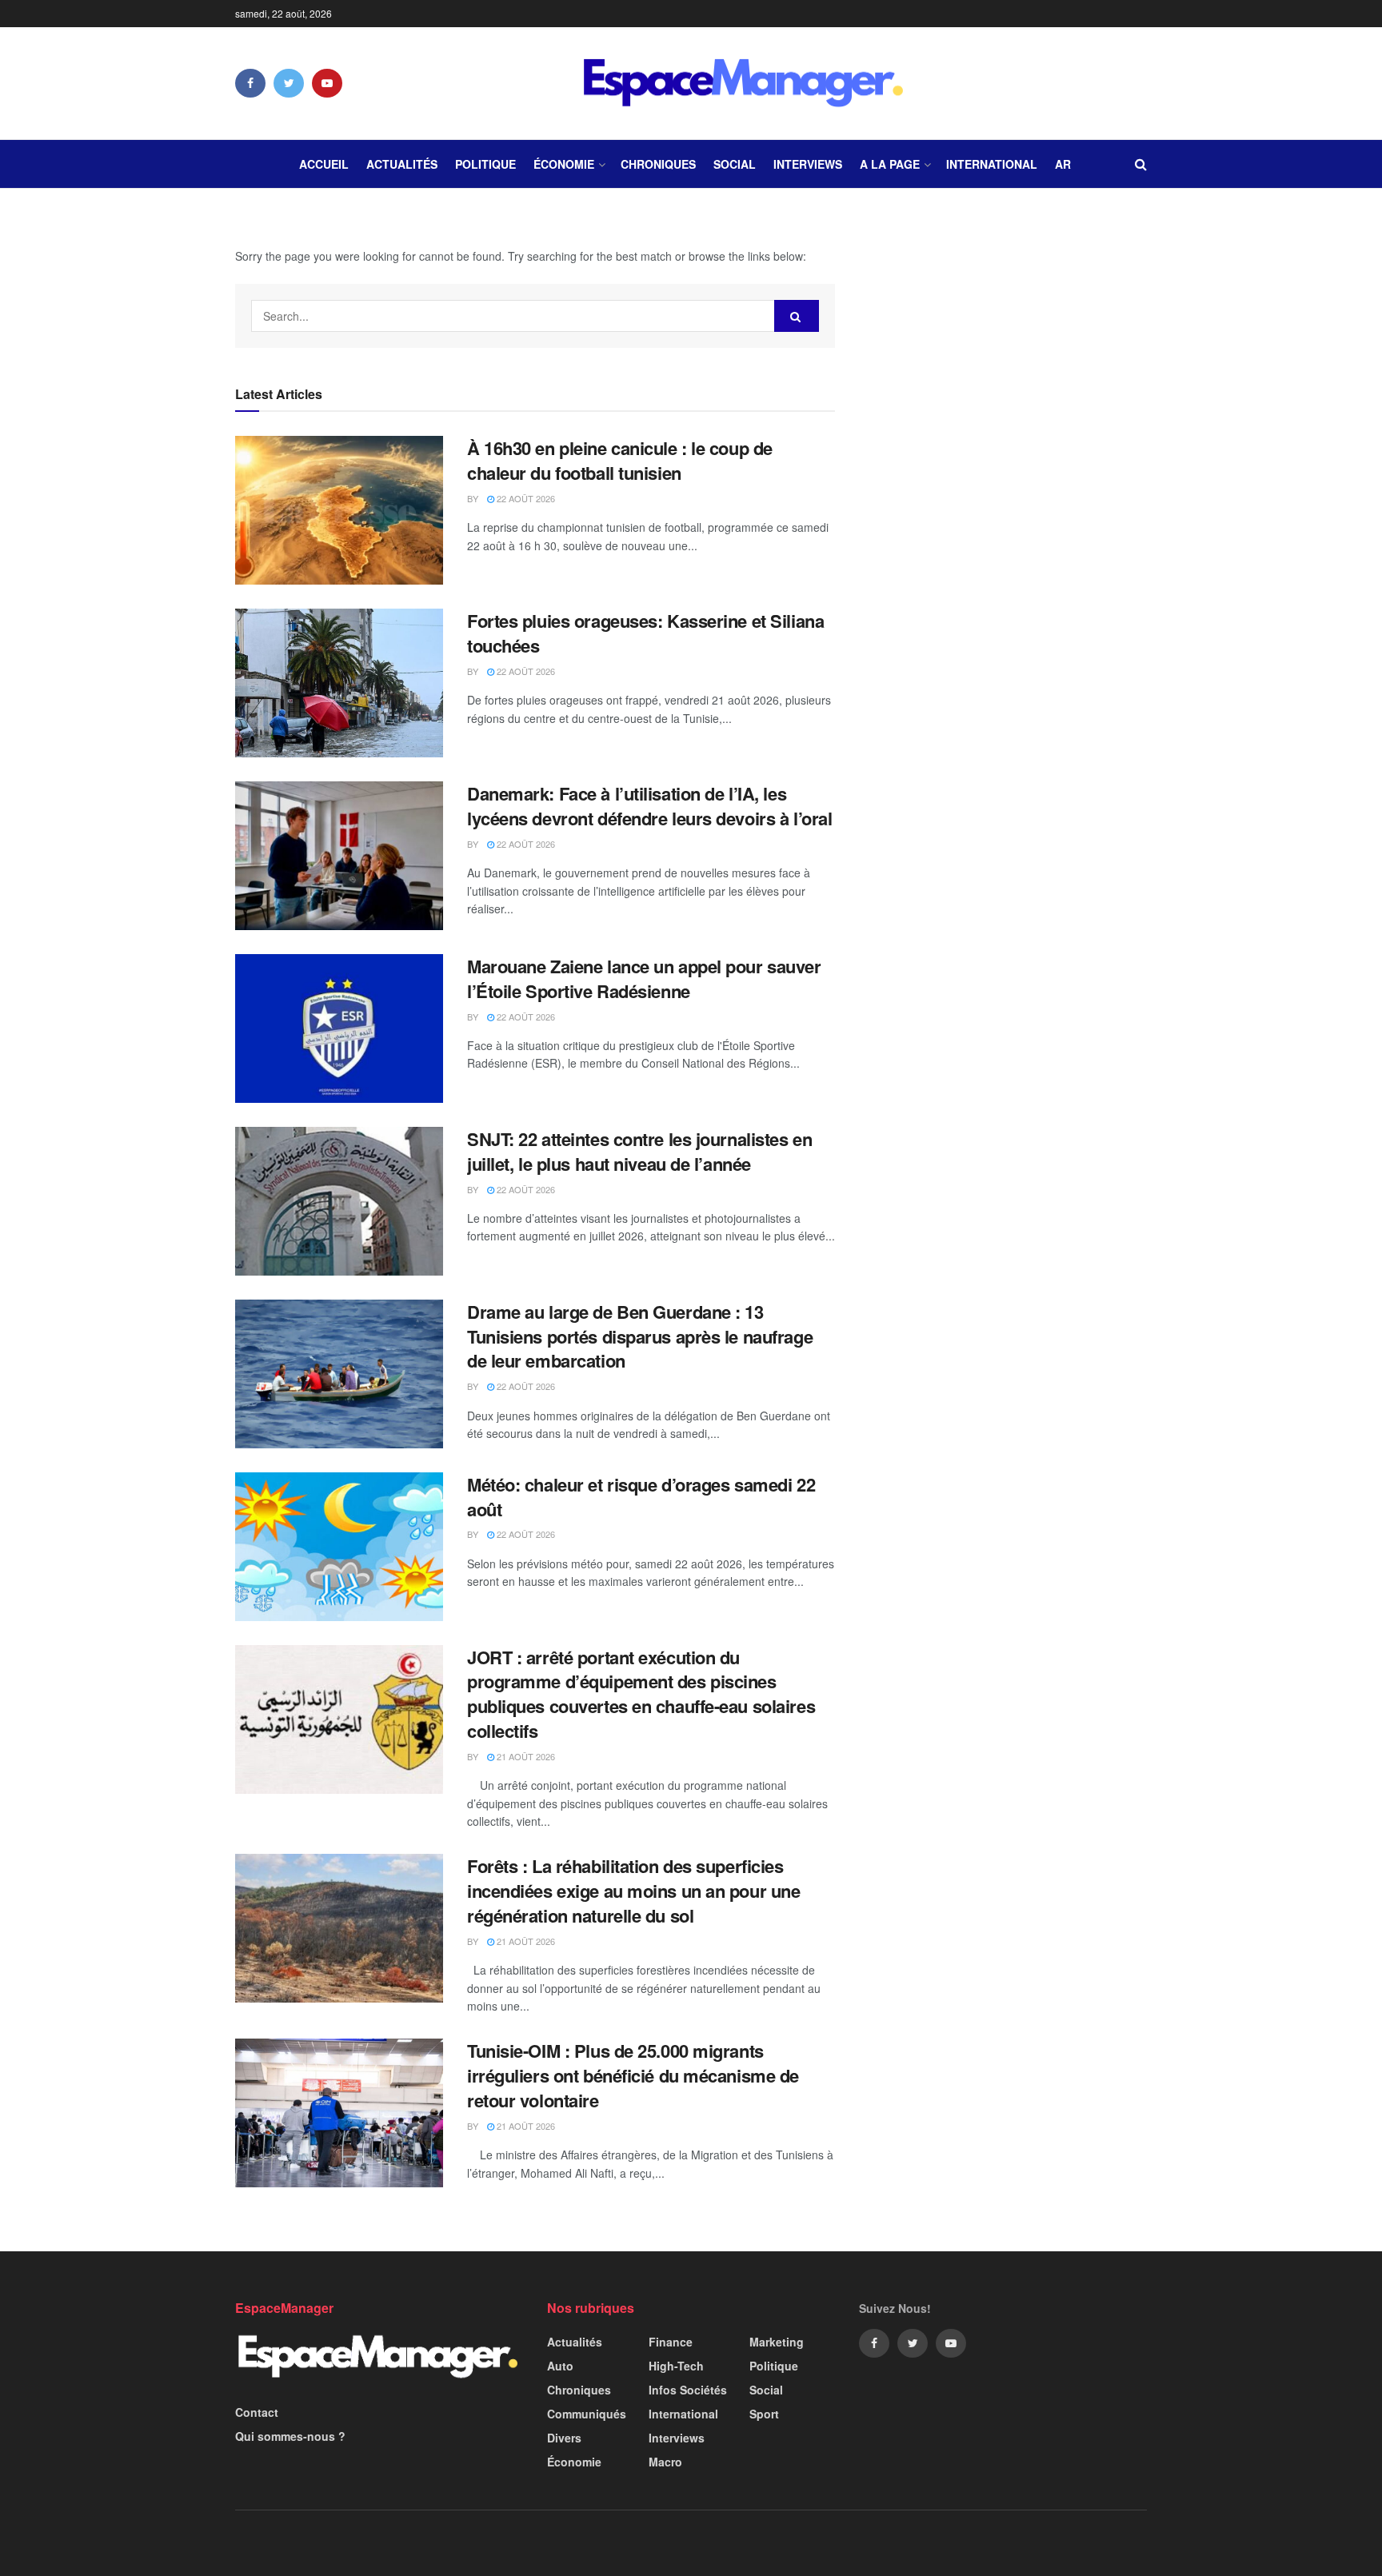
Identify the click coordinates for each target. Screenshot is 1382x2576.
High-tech (676, 2366)
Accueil (324, 164)
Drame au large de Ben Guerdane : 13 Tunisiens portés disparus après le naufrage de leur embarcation (640, 1336)
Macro (665, 2462)
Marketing (777, 2342)
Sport (764, 2414)
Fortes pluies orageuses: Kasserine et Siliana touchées (645, 633)
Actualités (402, 164)
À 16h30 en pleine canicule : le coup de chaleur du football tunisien (620, 460)
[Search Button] (797, 316)
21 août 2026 (525, 1756)
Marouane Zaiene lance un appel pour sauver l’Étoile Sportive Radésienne (644, 978)
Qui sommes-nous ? (290, 2436)
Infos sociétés (688, 2390)
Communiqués (587, 2414)
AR (1063, 164)
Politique (485, 164)
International (992, 164)
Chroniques (658, 164)
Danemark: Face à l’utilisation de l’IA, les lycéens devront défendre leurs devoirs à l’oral (649, 806)
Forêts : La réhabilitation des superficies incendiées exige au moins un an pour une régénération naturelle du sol (633, 1891)
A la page (890, 164)
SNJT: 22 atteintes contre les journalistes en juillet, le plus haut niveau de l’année (639, 1151)
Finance (671, 2342)
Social (735, 164)
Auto (560, 2366)
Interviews (808, 164)
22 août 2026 (525, 498)
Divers (564, 2438)
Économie (564, 164)
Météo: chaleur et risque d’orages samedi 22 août (641, 1497)
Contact (257, 2412)
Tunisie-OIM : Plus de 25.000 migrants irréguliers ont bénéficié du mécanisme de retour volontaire (633, 2075)
